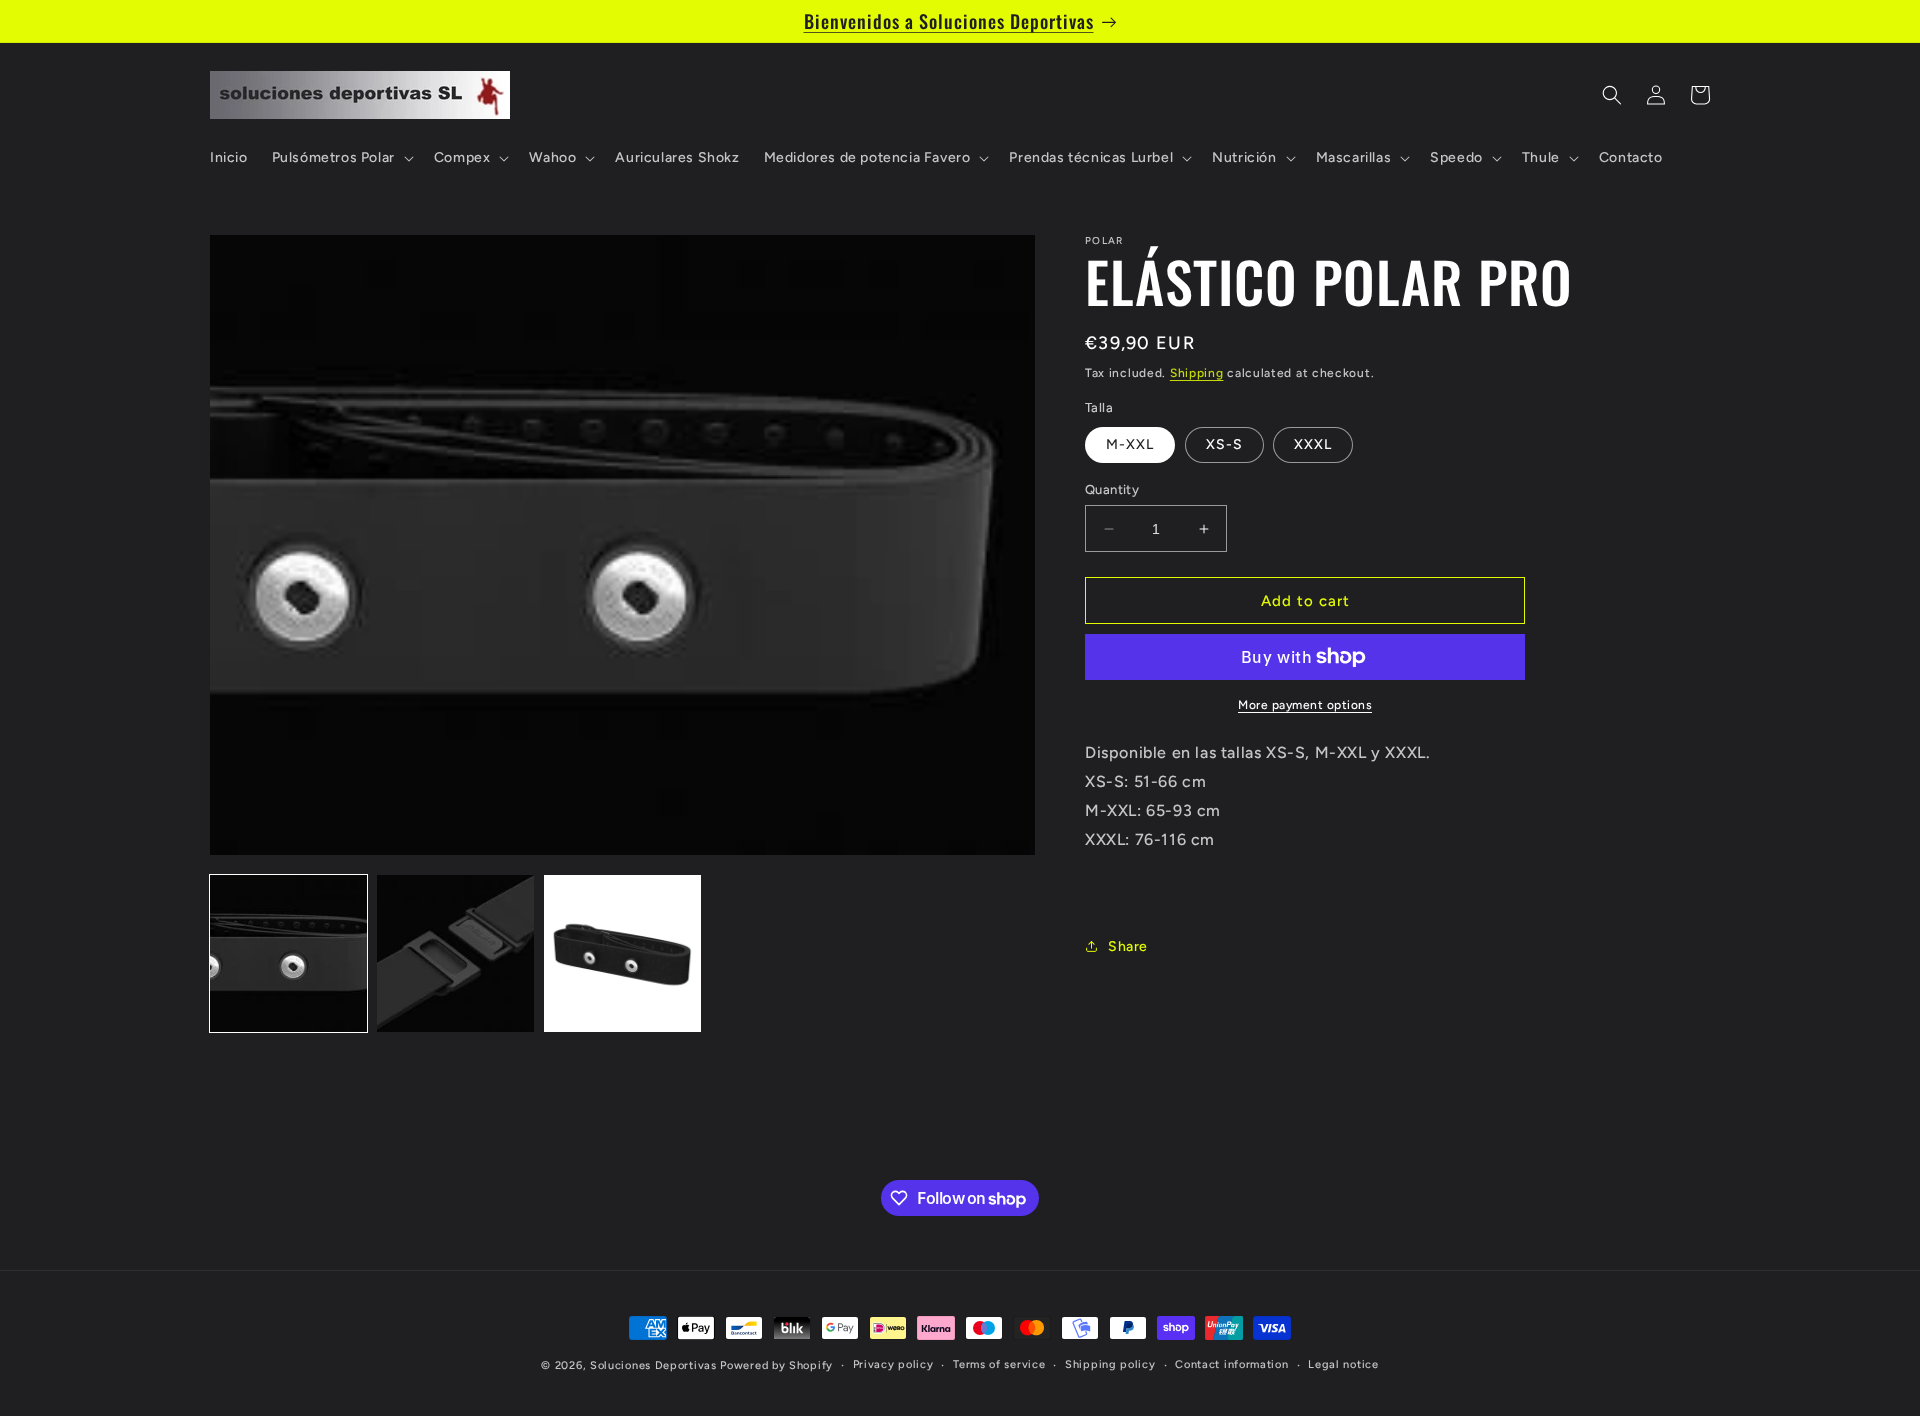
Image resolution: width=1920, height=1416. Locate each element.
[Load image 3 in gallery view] (622, 953)
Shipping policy (1110, 1364)
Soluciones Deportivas (653, 1365)
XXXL (1313, 444)
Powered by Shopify (776, 1365)
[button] (341, 158)
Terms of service (999, 1364)
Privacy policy (893, 1364)
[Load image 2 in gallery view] (455, 953)
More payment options (1305, 705)
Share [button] (1128, 946)
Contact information (1231, 1364)
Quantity (1112, 489)
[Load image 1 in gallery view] (288, 953)
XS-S (1224, 444)
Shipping (1197, 373)
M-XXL (1130, 444)
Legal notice (1343, 1364)
